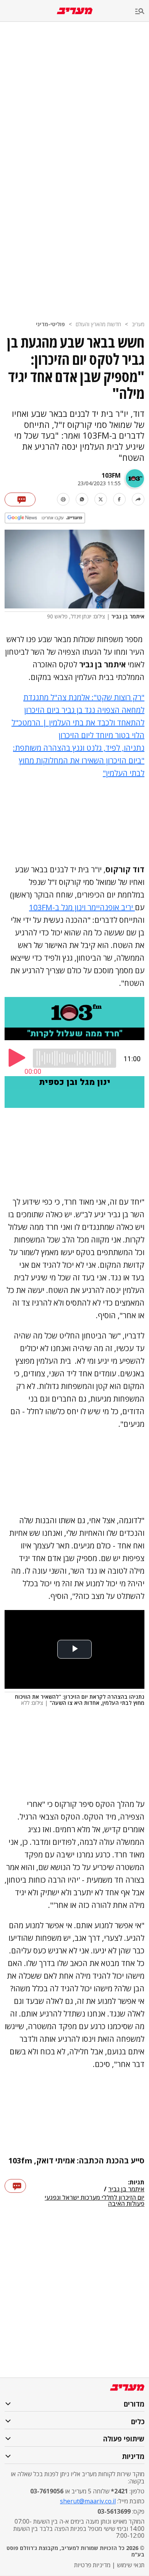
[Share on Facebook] (119, 499)
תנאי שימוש (131, 2565)
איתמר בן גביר (126, 2189)
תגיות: (136, 2182)
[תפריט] (142, 12)
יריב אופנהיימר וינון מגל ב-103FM (82, 907)
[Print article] (63, 499)
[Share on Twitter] (101, 499)
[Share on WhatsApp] (82, 499)
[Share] (138, 499)
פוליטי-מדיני (50, 324)
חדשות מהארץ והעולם (98, 324)
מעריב (138, 324)
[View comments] (20, 499)
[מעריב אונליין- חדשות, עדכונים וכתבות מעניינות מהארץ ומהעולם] (75, 11)
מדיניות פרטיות (92, 2565)
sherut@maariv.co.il (88, 2501)
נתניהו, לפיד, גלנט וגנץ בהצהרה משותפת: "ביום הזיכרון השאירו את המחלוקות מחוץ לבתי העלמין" (79, 760)
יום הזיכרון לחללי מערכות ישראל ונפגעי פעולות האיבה (95, 2200)
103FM (111, 475)
